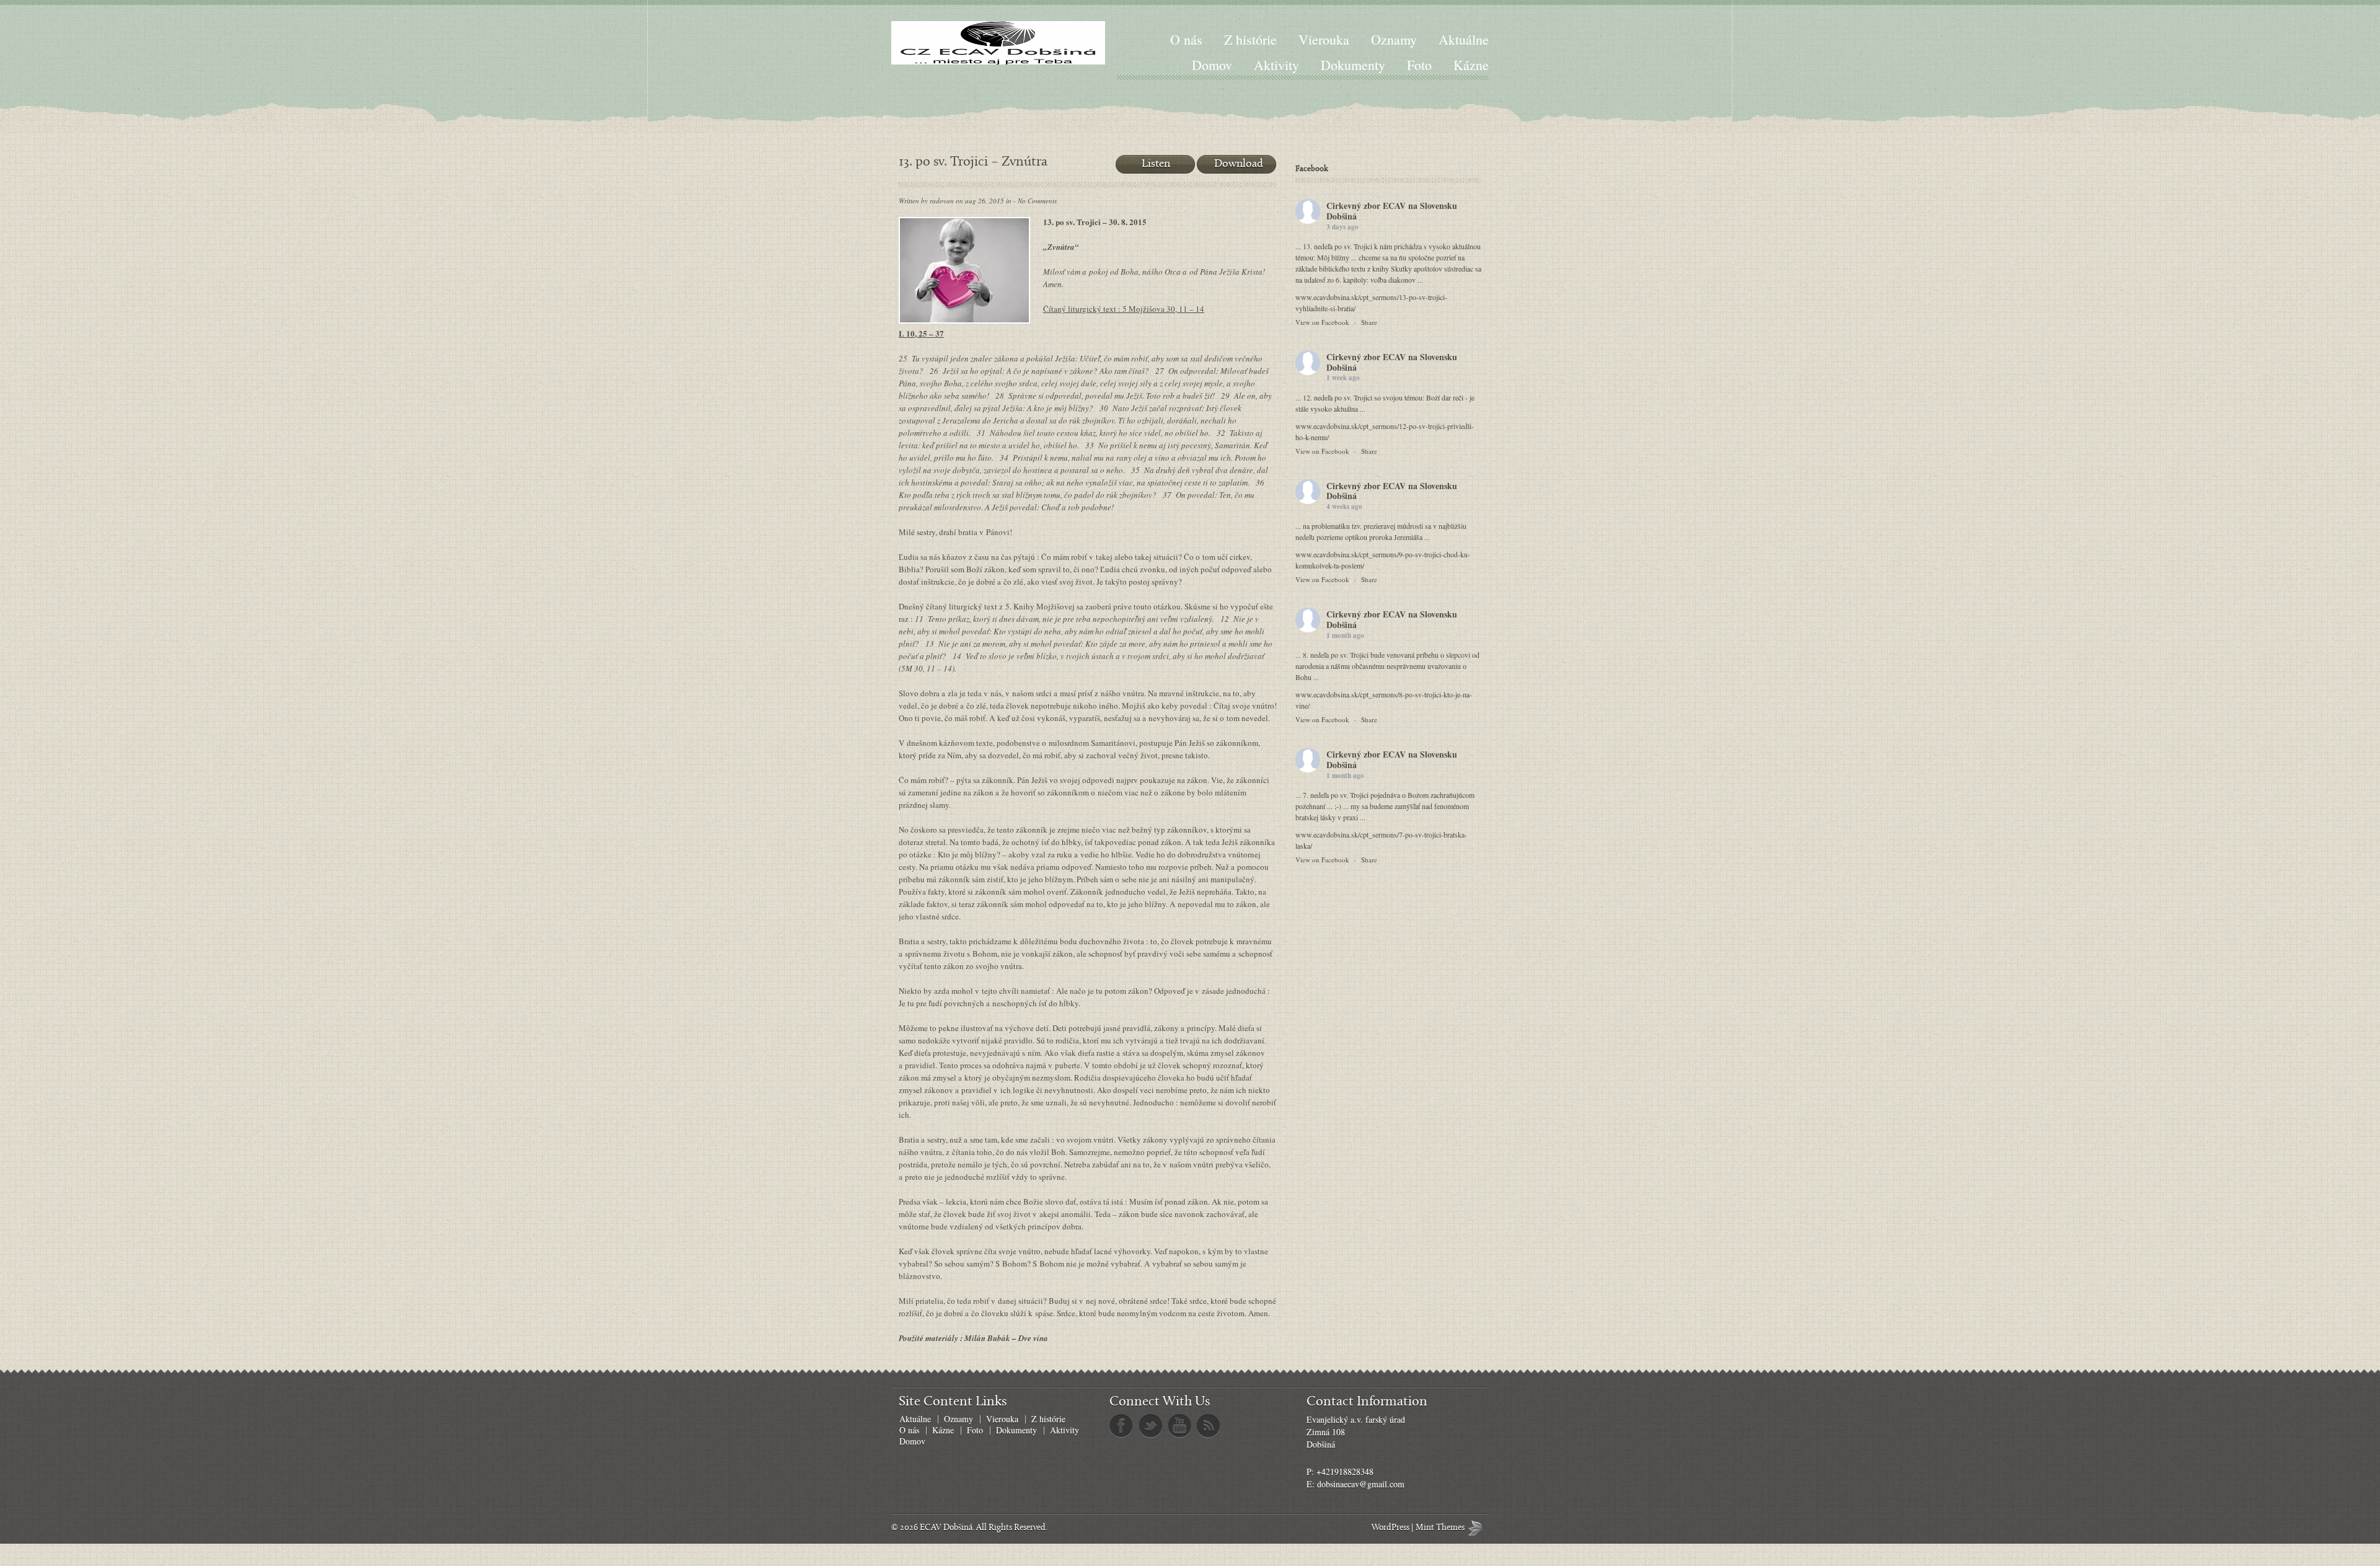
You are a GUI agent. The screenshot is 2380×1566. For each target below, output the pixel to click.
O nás (1186, 39)
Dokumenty (1353, 65)
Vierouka (1324, 39)
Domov (1212, 65)
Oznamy (1394, 39)
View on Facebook (1322, 322)
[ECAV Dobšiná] (998, 43)
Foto (1419, 65)
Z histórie (1250, 39)
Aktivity (1276, 65)
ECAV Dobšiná (946, 1528)
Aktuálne (1464, 39)
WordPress (1391, 1528)
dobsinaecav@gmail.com (1361, 1484)
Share (1369, 322)
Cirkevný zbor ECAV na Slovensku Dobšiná (1392, 211)
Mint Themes (1478, 1528)
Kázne (1471, 65)
